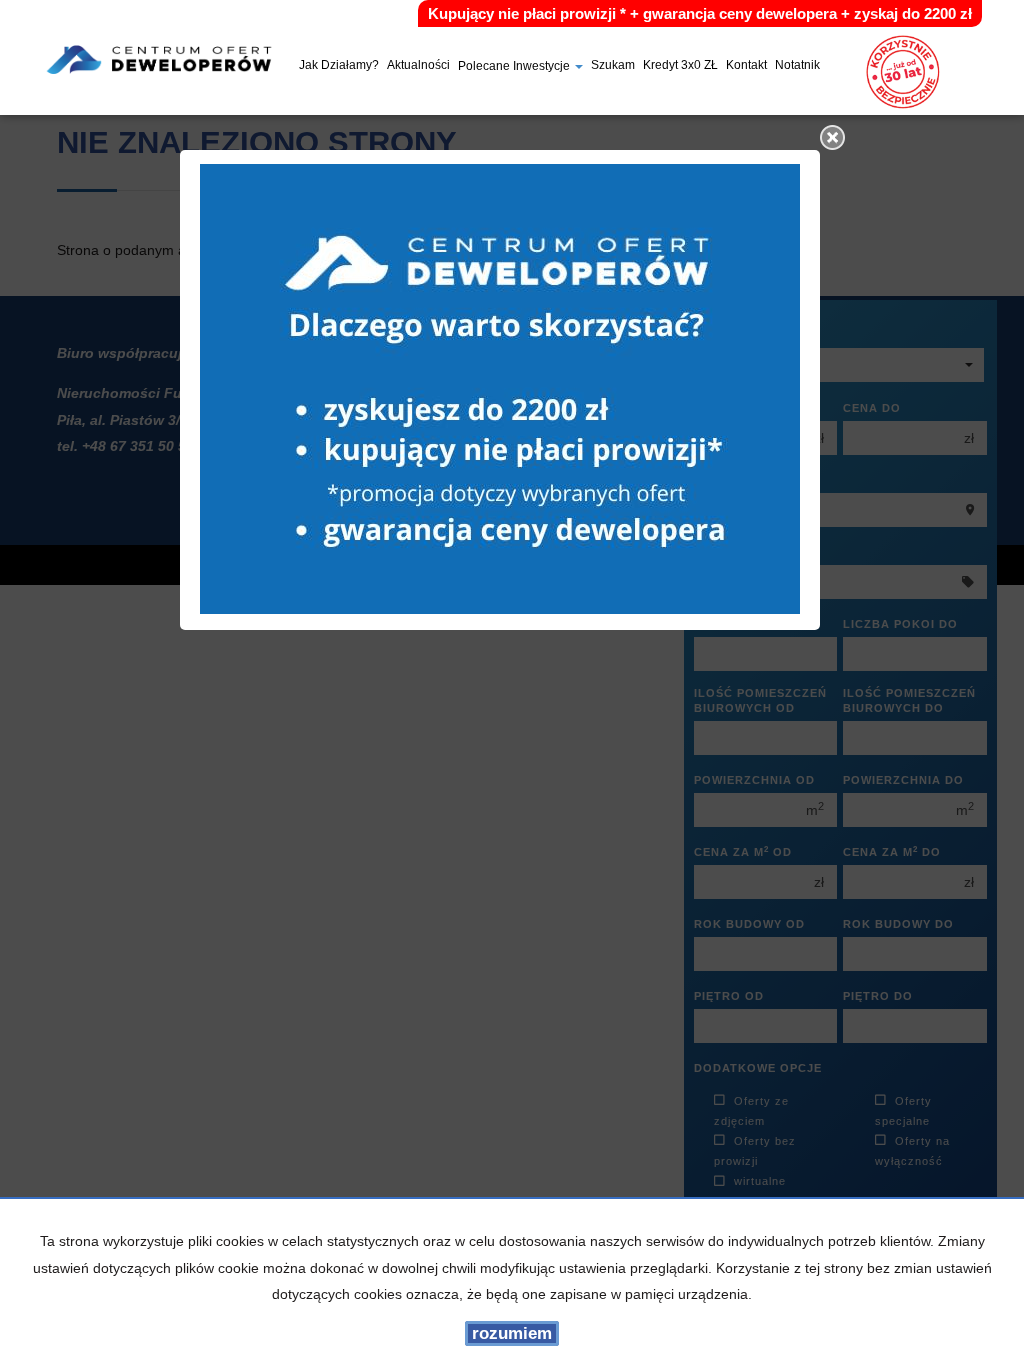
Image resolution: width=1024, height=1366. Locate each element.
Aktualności (418, 66)
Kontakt (746, 66)
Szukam (613, 66)
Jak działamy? (339, 66)
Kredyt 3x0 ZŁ (680, 66)
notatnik (797, 66)
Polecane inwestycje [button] (515, 67)
